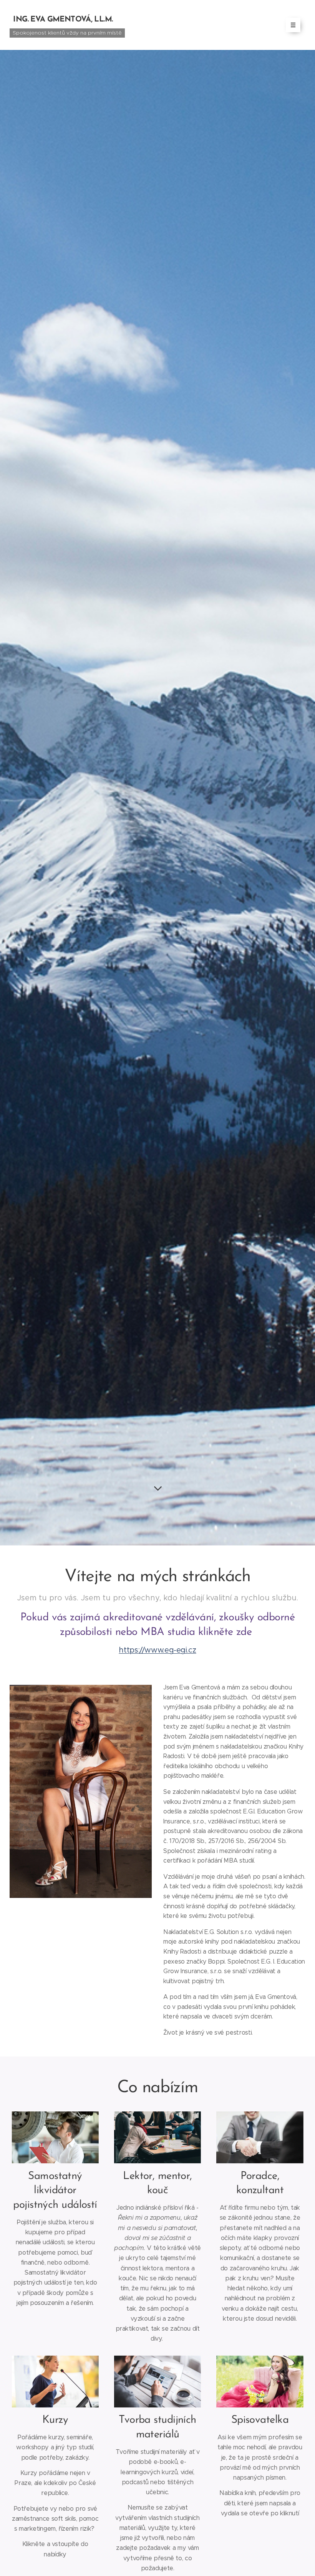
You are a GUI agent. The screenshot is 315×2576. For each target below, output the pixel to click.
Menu (293, 25)
